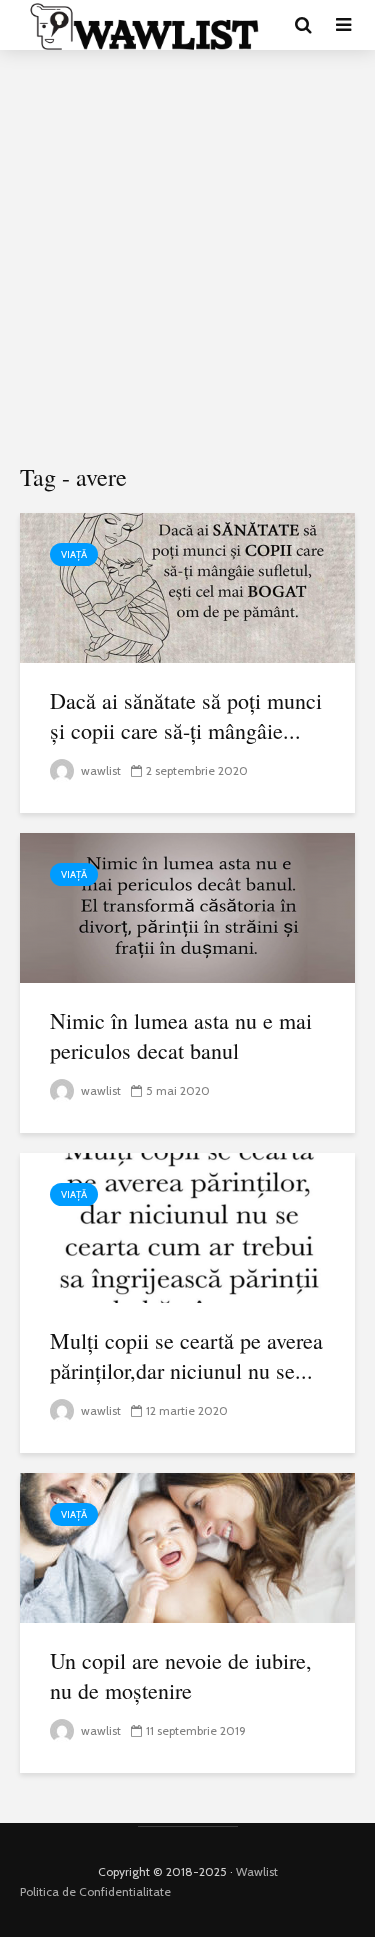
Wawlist (257, 1871)
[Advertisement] (187, 257)
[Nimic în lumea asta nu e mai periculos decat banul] (187, 906)
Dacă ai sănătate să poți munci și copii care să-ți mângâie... (186, 715)
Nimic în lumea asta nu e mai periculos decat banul (181, 1035)
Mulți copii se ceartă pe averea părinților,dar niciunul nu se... (186, 1355)
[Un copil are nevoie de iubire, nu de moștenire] (187, 1546)
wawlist (99, 770)
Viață (74, 554)
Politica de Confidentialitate (95, 1891)
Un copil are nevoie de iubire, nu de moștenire (181, 1675)
